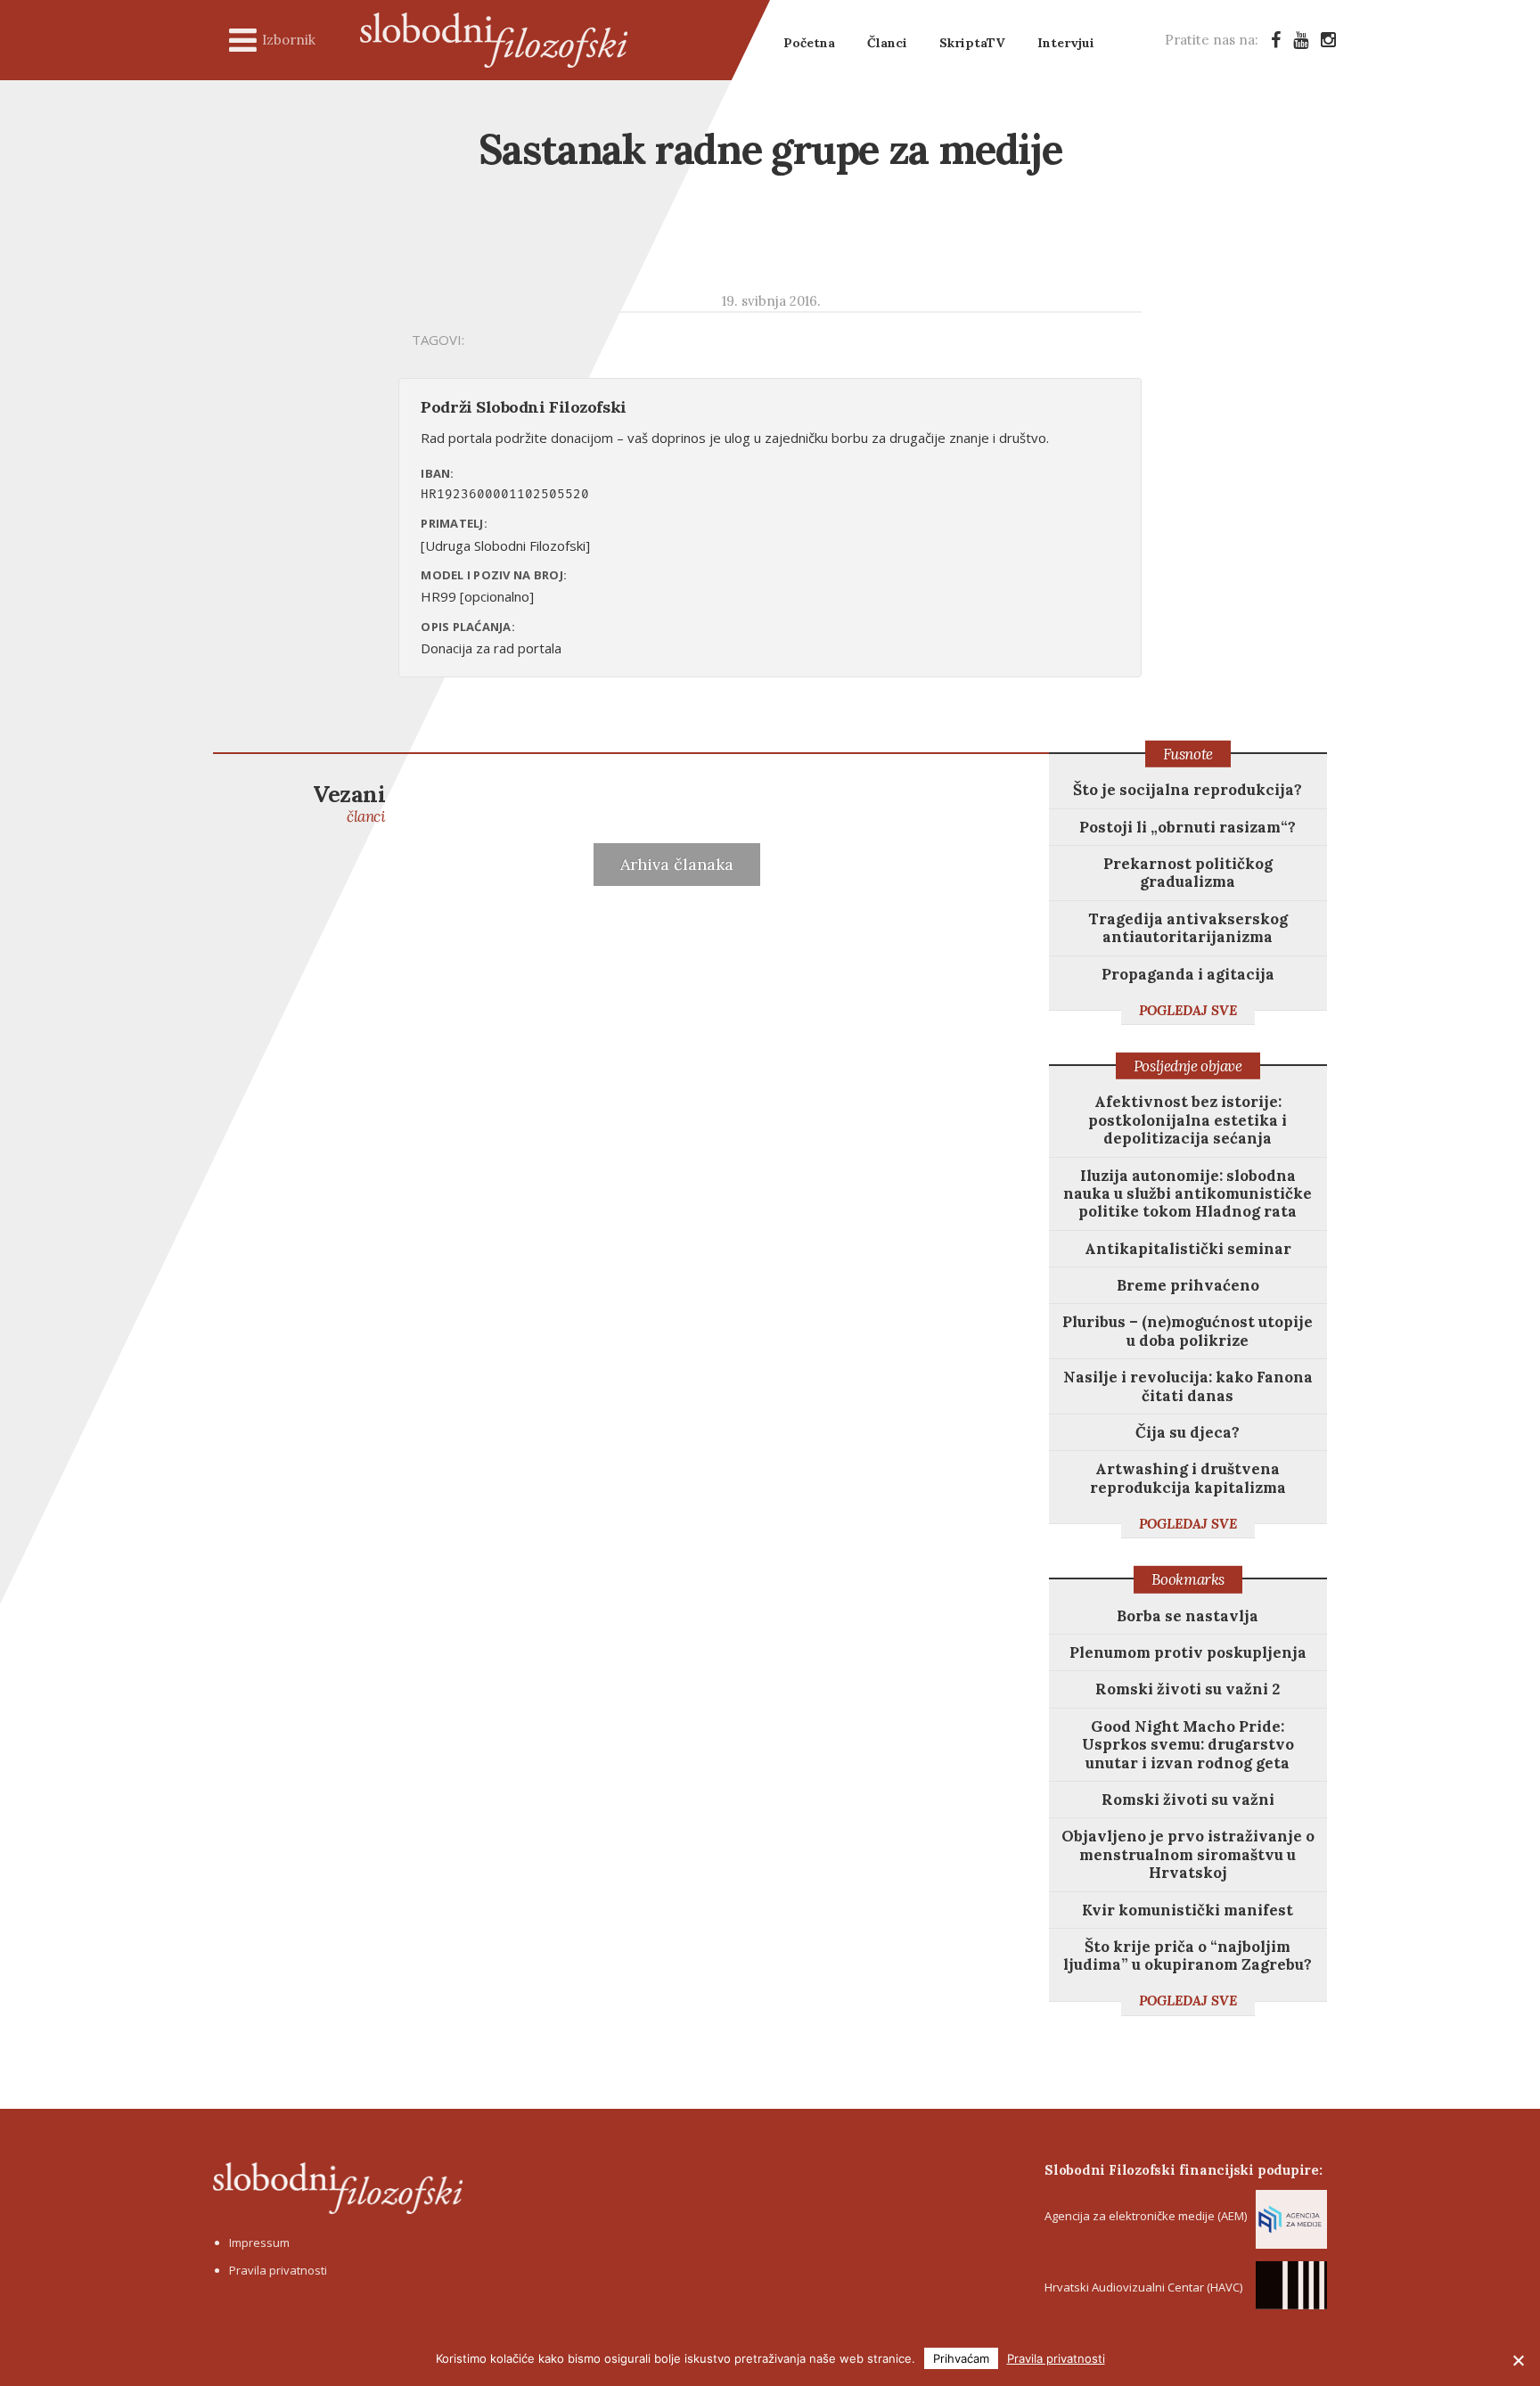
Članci (887, 43)
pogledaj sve (1188, 1010)
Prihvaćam (961, 2358)
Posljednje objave (1188, 1066)
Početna (809, 43)
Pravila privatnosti (278, 2270)
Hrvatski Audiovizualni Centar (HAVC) (1143, 2287)
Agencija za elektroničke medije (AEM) (1146, 2216)
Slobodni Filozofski (494, 40)
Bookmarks (1188, 1579)
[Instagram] (1328, 40)
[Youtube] (1301, 40)
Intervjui (1066, 43)
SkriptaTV (972, 43)
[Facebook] (1276, 40)
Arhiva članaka (677, 864)
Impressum (259, 2243)
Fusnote (1188, 754)
